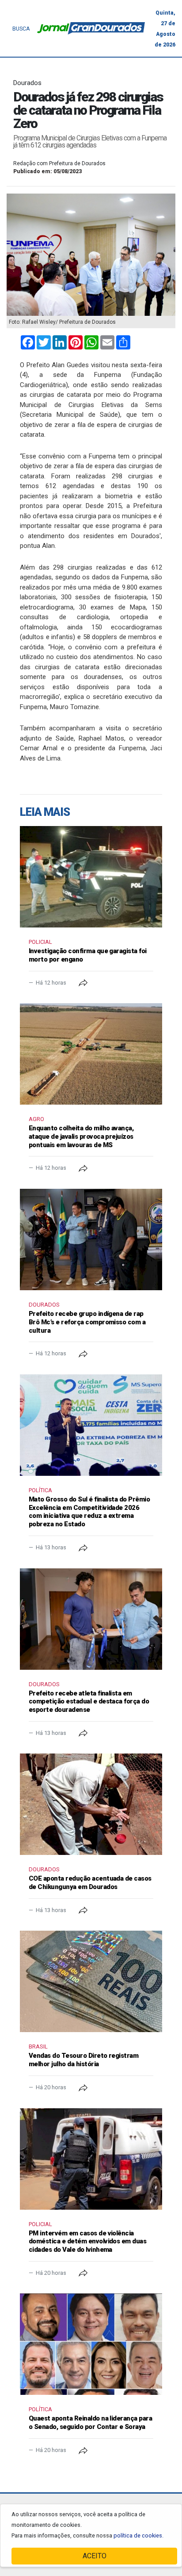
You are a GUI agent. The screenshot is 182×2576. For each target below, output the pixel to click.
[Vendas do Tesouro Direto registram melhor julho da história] (91, 1981)
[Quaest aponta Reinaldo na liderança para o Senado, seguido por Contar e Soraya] (91, 2344)
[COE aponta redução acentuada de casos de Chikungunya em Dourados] (91, 1804)
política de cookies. (138, 2535)
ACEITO (95, 2556)
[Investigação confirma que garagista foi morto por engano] (91, 877)
